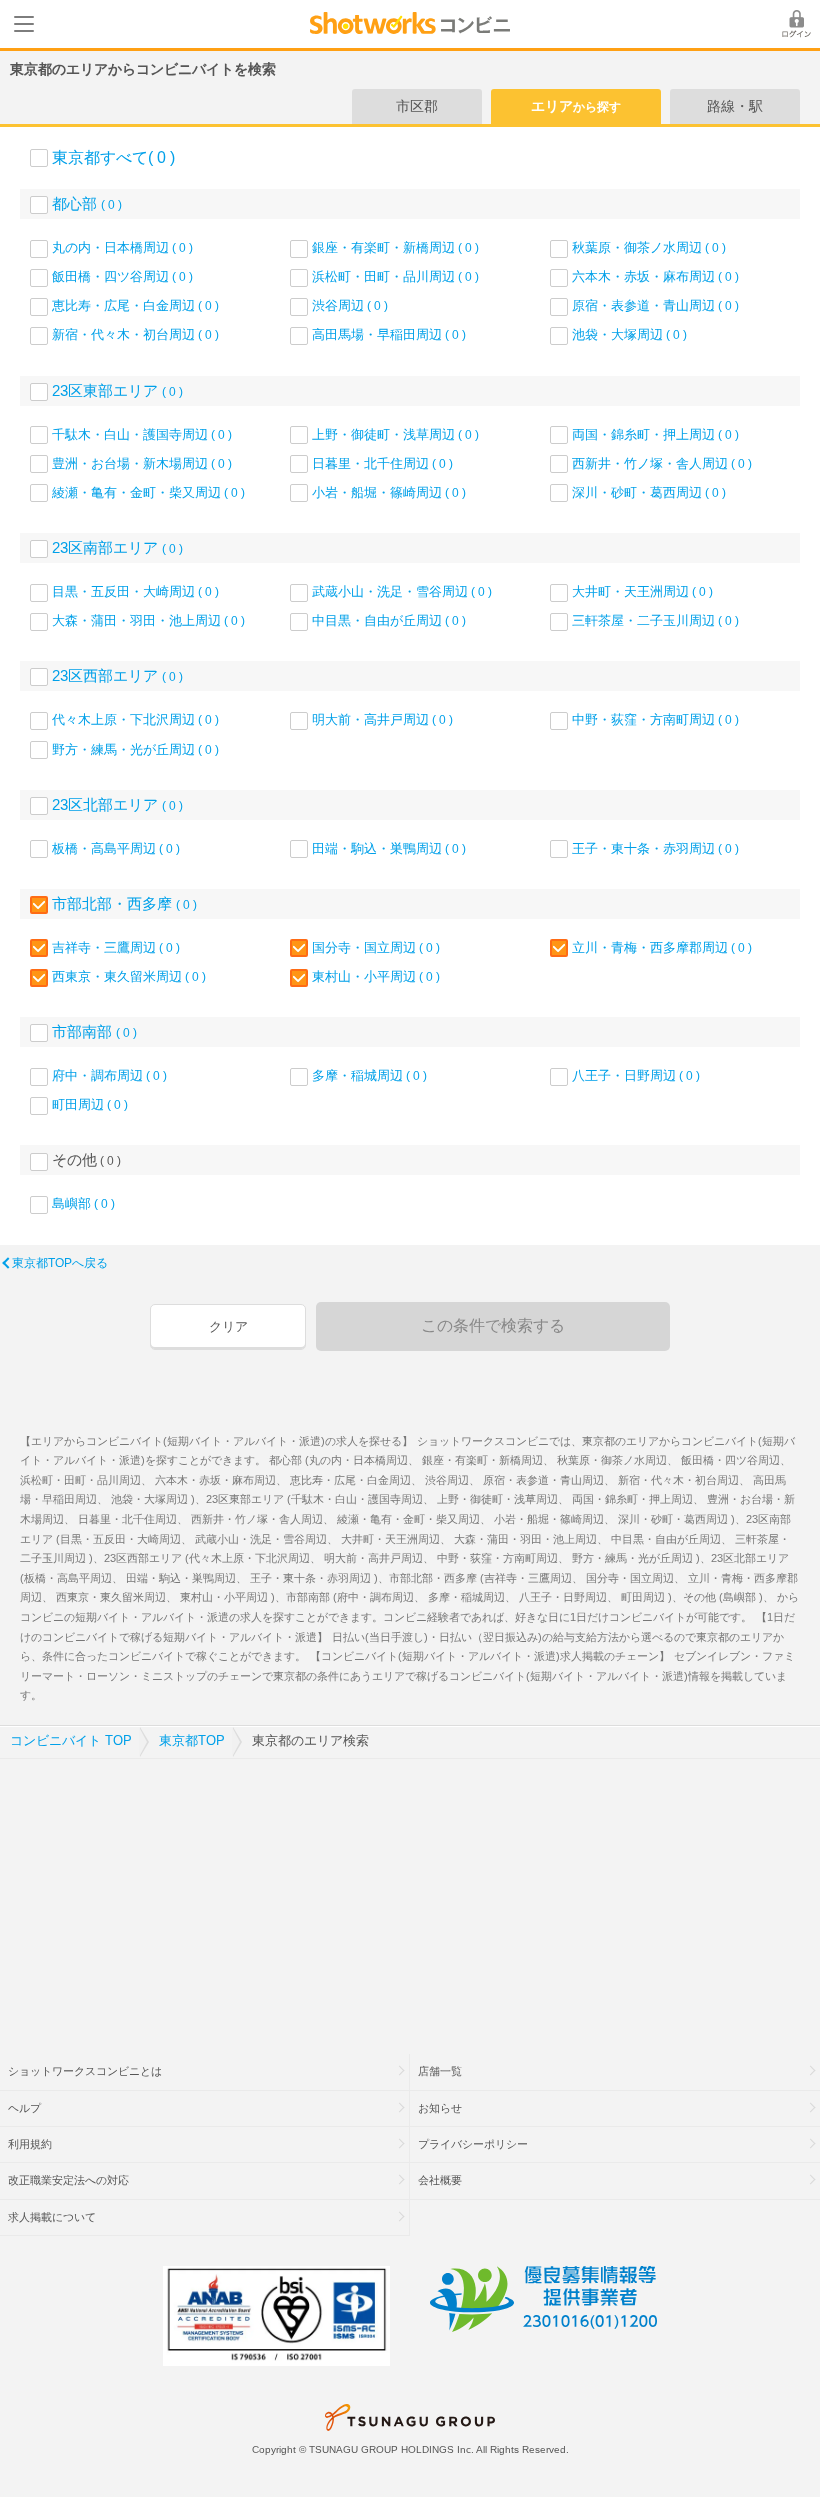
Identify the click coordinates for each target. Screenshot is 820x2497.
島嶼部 (83, 1203)
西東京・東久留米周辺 (129, 976)
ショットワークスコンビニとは (85, 2071)
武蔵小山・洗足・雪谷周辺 (402, 591)
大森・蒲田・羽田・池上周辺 (148, 620)
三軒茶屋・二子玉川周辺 (655, 620)
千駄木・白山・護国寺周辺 (142, 434)
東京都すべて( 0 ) (113, 157)
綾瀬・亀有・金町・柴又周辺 (148, 492)
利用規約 (30, 2144)
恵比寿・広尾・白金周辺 (135, 305)
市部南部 (94, 1031)
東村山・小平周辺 (376, 976)
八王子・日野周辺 (636, 1075)
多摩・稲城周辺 (369, 1075)
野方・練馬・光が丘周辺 (135, 749)
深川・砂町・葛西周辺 (649, 492)
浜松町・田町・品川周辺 (395, 276)
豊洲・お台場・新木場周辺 (142, 463)
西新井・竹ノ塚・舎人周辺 (662, 463)
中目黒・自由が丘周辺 (389, 620)
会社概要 (440, 2180)
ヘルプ (24, 2108)
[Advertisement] (410, 1894)
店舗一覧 (440, 2071)
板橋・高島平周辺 (116, 848)
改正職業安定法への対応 (68, 2180)
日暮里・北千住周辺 (382, 463)
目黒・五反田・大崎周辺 (135, 591)
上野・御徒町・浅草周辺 (395, 434)
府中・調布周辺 (109, 1075)
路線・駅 (735, 106)
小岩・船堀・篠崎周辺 (389, 492)
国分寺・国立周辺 (376, 947)
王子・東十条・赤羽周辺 (655, 848)
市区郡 (417, 106)
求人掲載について (52, 2217)
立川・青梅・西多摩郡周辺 (662, 947)
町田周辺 (90, 1104)
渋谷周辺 (350, 305)
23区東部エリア (117, 390)
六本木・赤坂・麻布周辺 (655, 276)
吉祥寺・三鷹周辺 (116, 947)
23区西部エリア (117, 675)
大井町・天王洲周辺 (642, 591)
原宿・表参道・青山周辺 (655, 305)
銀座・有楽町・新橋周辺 (395, 247)
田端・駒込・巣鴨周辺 (389, 848)
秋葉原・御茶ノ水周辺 (649, 247)
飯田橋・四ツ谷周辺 (122, 276)
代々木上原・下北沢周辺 (135, 719)
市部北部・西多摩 (124, 903)
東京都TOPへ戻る (60, 1263)
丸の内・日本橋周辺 (122, 247)
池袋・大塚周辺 (629, 334)
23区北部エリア (117, 804)
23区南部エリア (117, 547)
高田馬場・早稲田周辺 (389, 334)
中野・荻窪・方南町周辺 (655, 719)
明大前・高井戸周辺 (382, 719)
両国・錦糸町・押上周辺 (655, 434)
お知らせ (440, 2108)
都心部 (87, 203)
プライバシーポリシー (473, 2144)
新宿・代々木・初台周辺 (135, 334)
